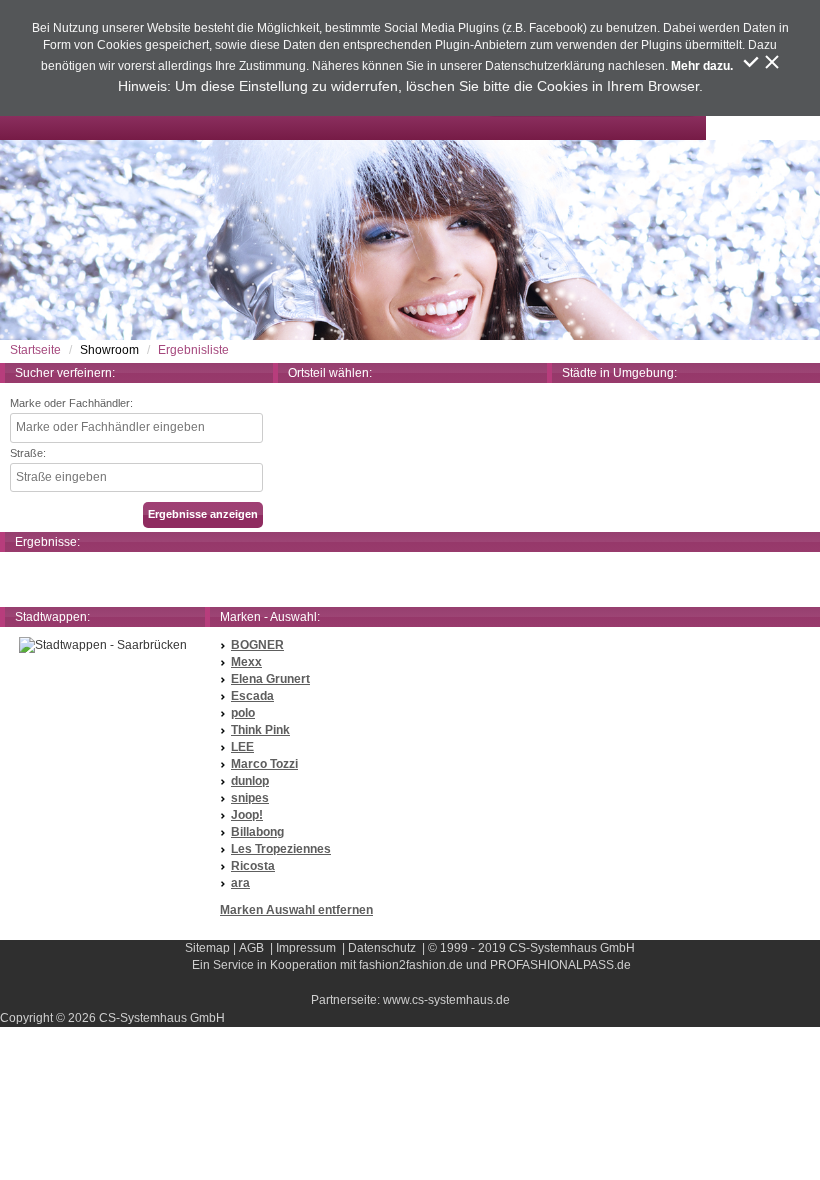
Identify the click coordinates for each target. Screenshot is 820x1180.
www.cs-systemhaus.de (446, 1000)
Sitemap (207, 948)
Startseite (35, 350)
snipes (250, 798)
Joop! (247, 815)
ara (240, 883)
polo (243, 713)
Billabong (257, 832)
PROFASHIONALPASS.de (560, 965)
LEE (242, 747)
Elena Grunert (270, 679)
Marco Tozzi (264, 764)
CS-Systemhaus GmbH (572, 948)
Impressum (306, 948)
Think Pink (260, 730)
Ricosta (253, 866)
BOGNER (257, 645)
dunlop (250, 781)
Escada (252, 696)
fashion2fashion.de (411, 965)
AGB (251, 948)
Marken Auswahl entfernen (296, 910)
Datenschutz (382, 948)
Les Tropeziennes (281, 849)
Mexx (246, 662)
